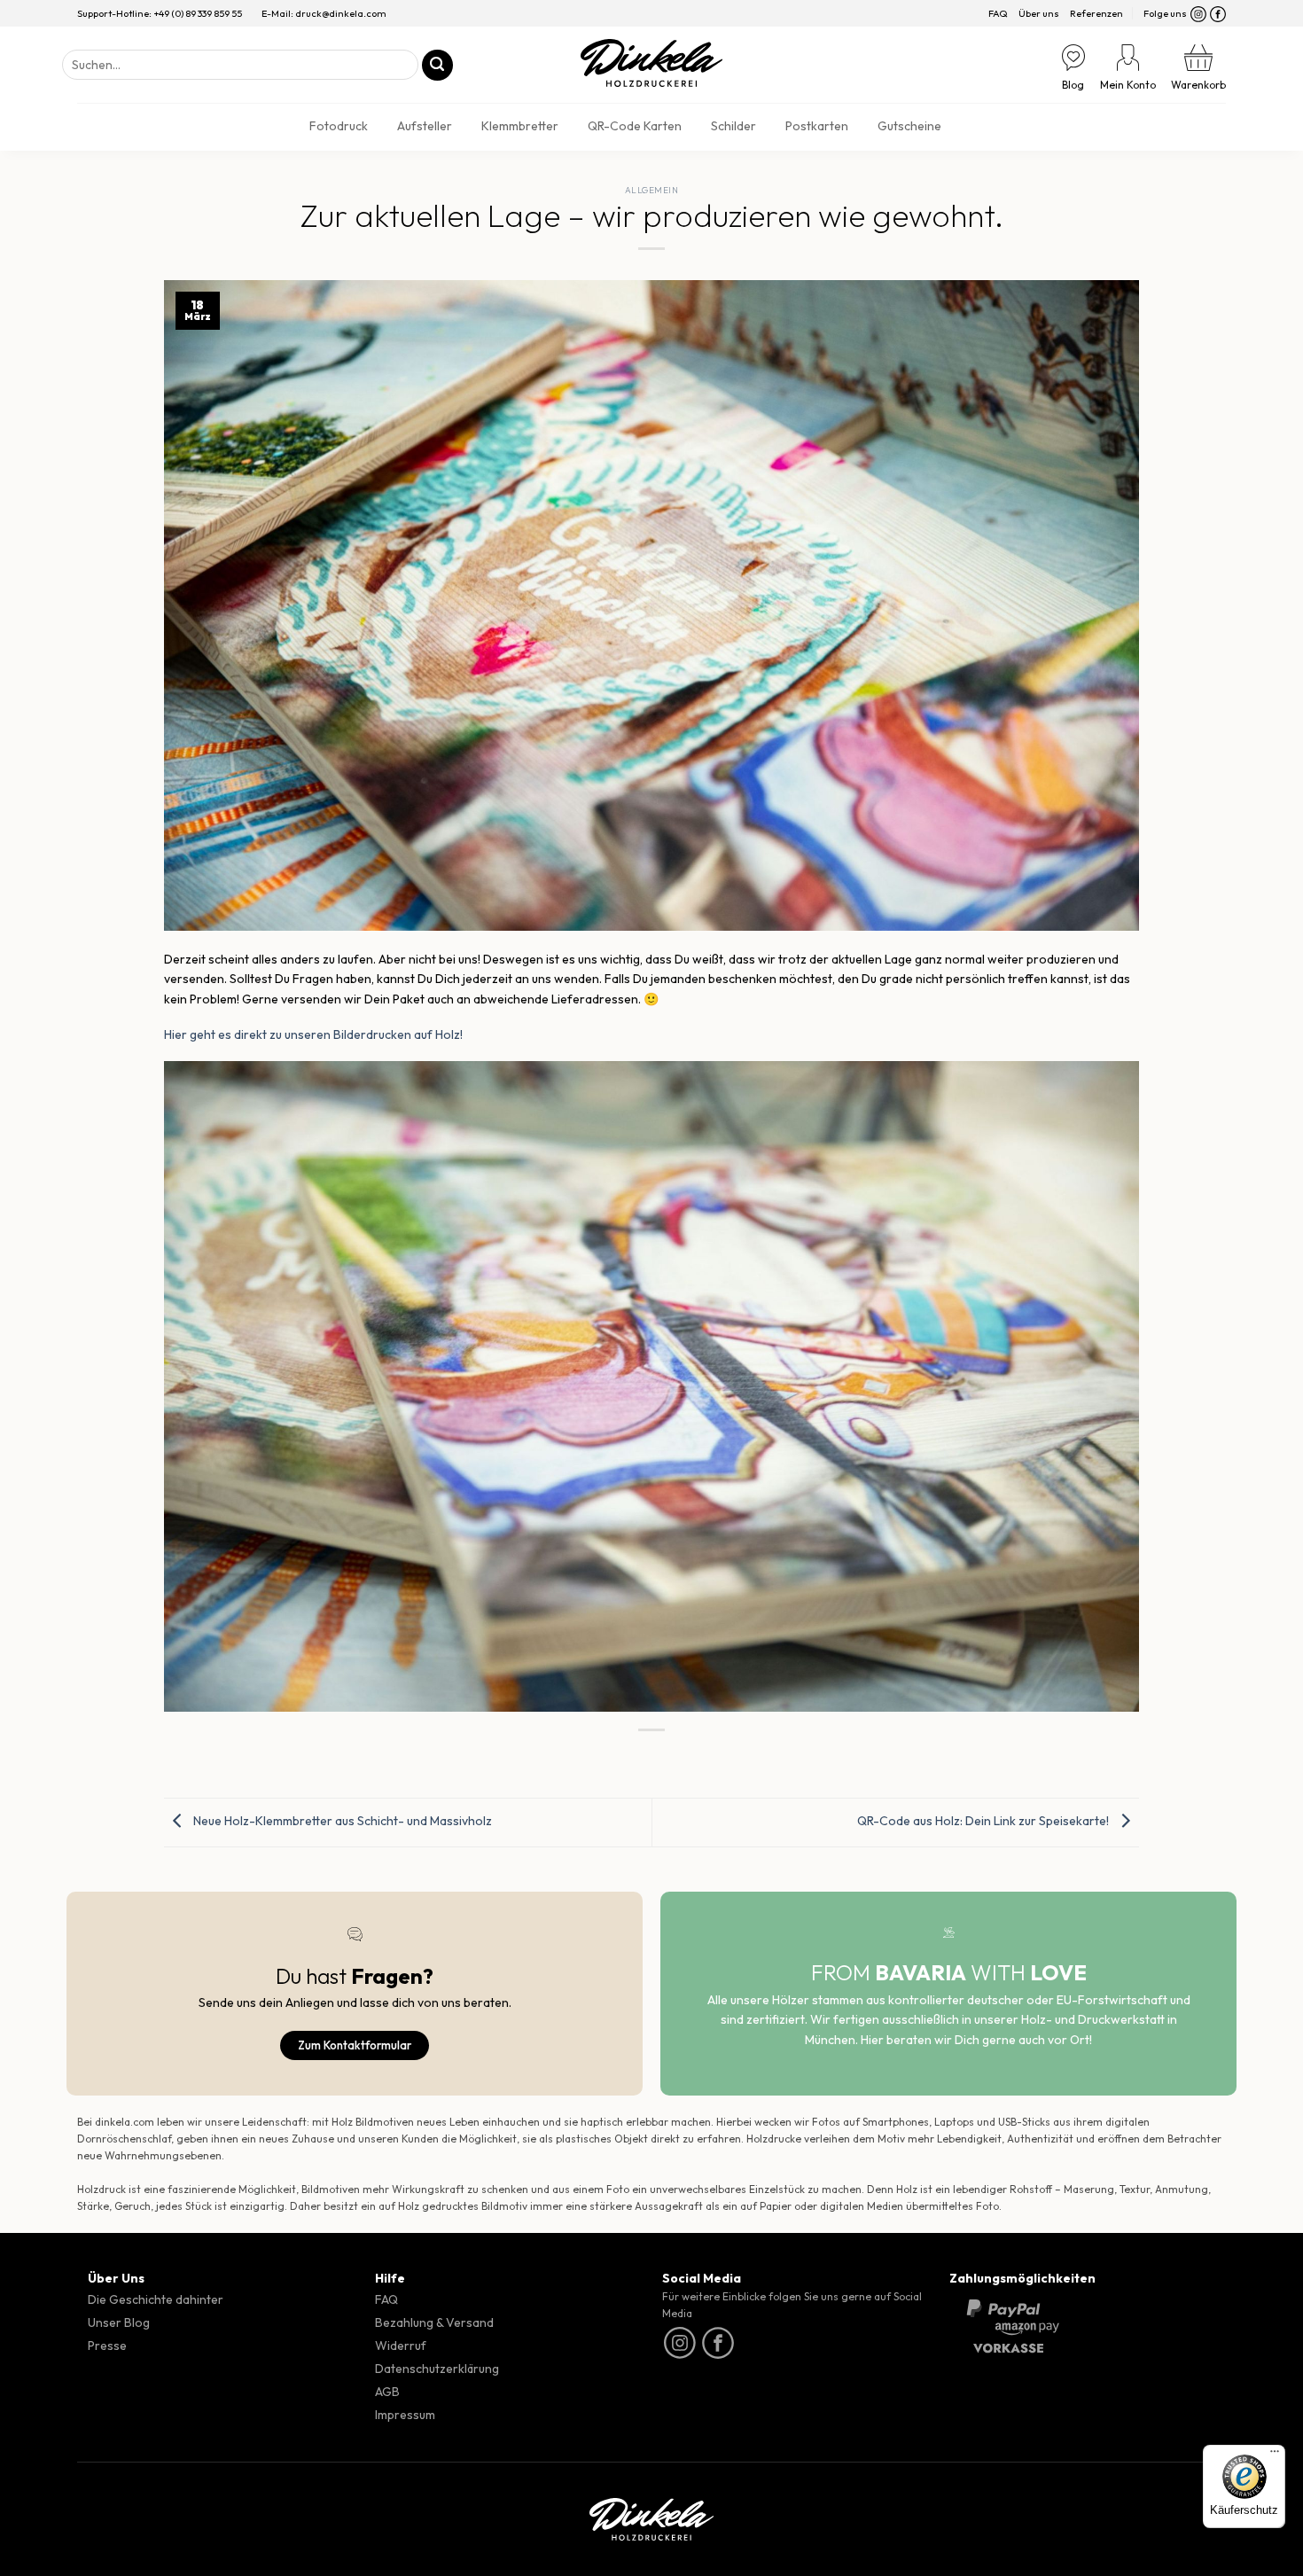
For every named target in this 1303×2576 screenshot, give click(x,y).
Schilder (733, 126)
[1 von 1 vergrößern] (1104, 1090)
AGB (387, 2392)
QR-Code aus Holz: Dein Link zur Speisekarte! (984, 1821)
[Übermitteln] (437, 65)
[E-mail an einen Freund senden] (652, 1756)
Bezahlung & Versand (434, 2322)
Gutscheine (909, 126)
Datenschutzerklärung (437, 2369)
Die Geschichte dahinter (156, 2299)
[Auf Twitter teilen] (619, 1756)
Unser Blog (119, 2322)
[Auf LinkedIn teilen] (718, 1756)
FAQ (998, 13)
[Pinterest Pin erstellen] (685, 1756)
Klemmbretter (520, 126)
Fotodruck (339, 126)
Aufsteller (425, 126)
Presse (107, 2346)
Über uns (1039, 13)
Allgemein (651, 190)
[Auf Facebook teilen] (586, 1756)
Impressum (405, 2415)
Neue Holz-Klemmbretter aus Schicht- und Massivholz (341, 1821)
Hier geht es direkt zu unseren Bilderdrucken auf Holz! (313, 1034)
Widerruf (401, 2346)
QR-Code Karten (635, 126)
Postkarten (817, 126)
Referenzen (1096, 13)
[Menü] (1275, 2455)
